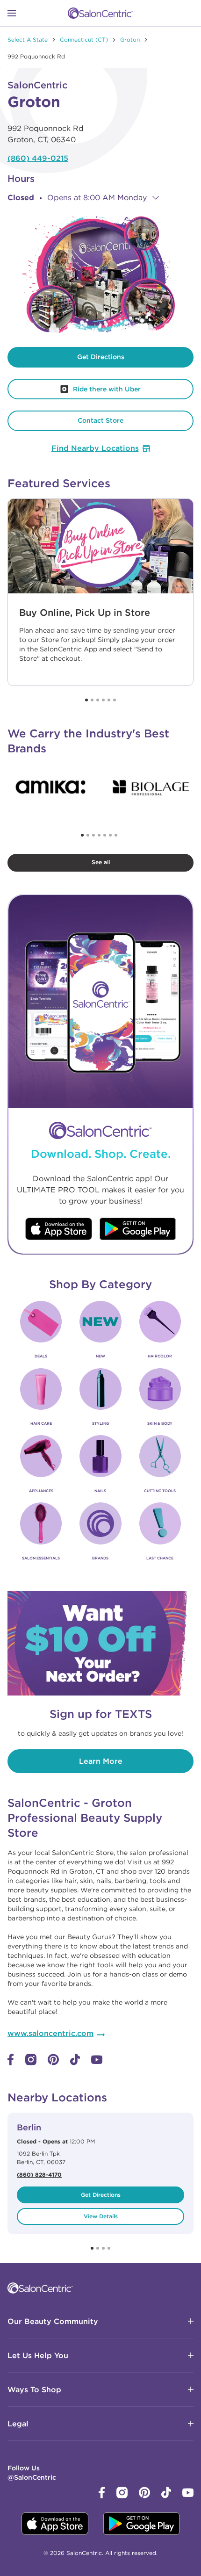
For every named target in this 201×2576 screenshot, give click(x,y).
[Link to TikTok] (75, 2063)
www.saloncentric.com (50, 2033)
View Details (101, 2216)
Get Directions (101, 357)
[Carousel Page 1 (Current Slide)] (86, 700)
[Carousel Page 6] (115, 700)
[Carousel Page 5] (109, 700)
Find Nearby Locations (95, 448)
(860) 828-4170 (39, 2174)
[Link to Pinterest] (53, 2063)
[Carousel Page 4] (103, 700)
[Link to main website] (100, 13)
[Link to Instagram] (31, 2063)
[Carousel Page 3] (98, 700)
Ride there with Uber (74, 386)
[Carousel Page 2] (92, 700)
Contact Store (100, 420)
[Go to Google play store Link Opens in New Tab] (138, 1230)
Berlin (29, 2127)
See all (101, 862)
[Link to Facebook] (11, 2063)
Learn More (101, 1761)
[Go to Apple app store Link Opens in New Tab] (59, 1230)
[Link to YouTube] (97, 2062)
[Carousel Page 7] (116, 835)
